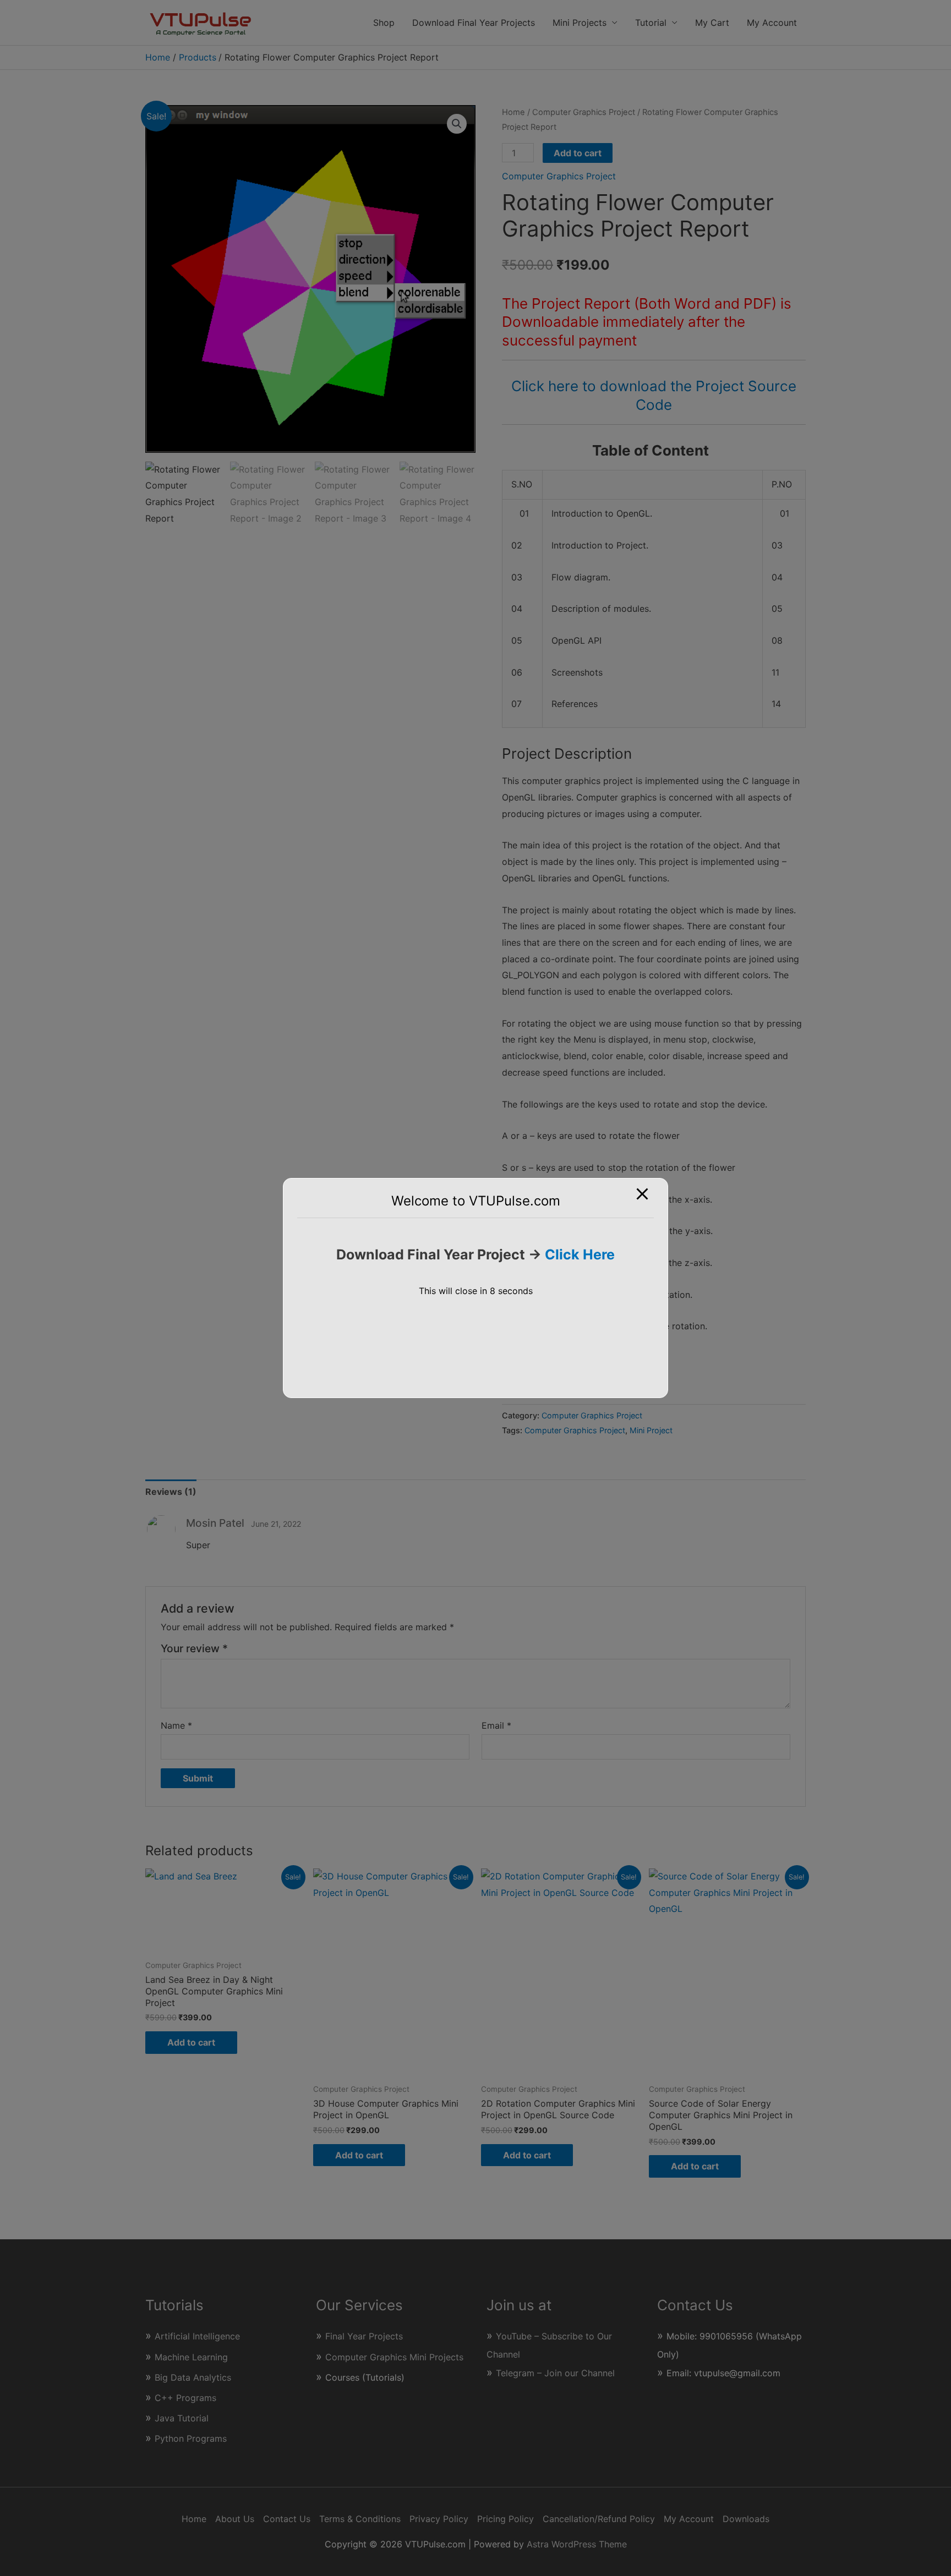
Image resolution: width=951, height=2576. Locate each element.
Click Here (580, 1254)
